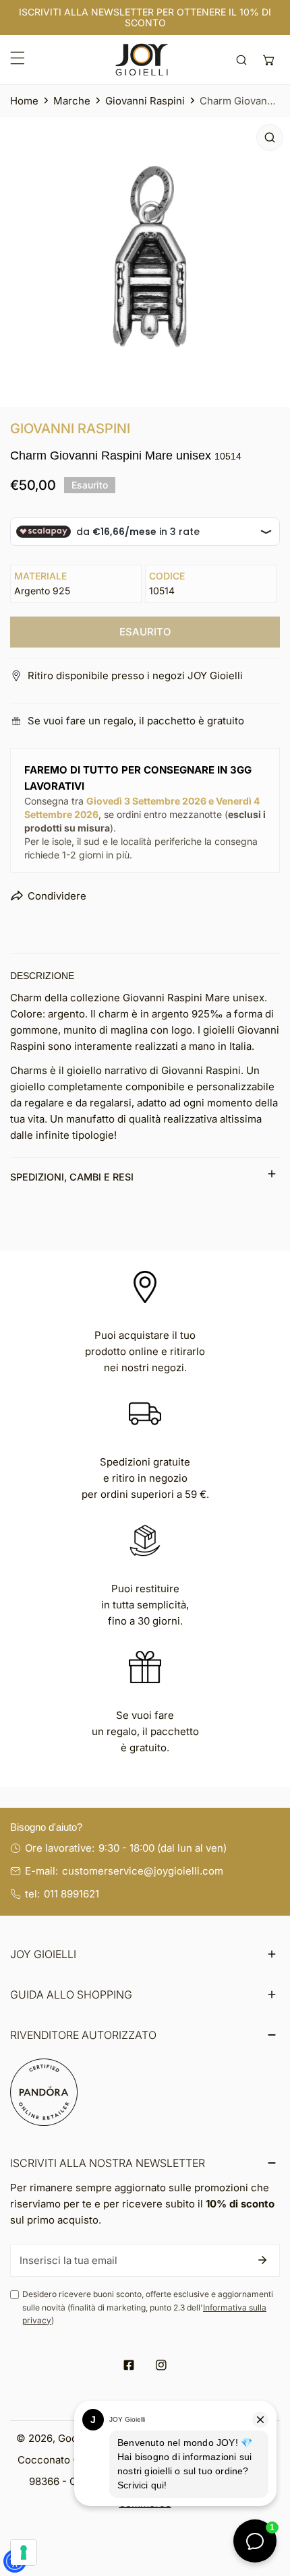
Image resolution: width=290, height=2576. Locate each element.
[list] (145, 262)
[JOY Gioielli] (142, 60)
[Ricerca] (242, 60)
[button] (269, 60)
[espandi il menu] (18, 58)
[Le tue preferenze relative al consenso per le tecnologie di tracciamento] (24, 2552)
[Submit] (262, 2260)
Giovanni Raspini (145, 101)
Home (24, 101)
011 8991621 (71, 1894)
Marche (72, 101)
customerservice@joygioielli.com (143, 1871)
